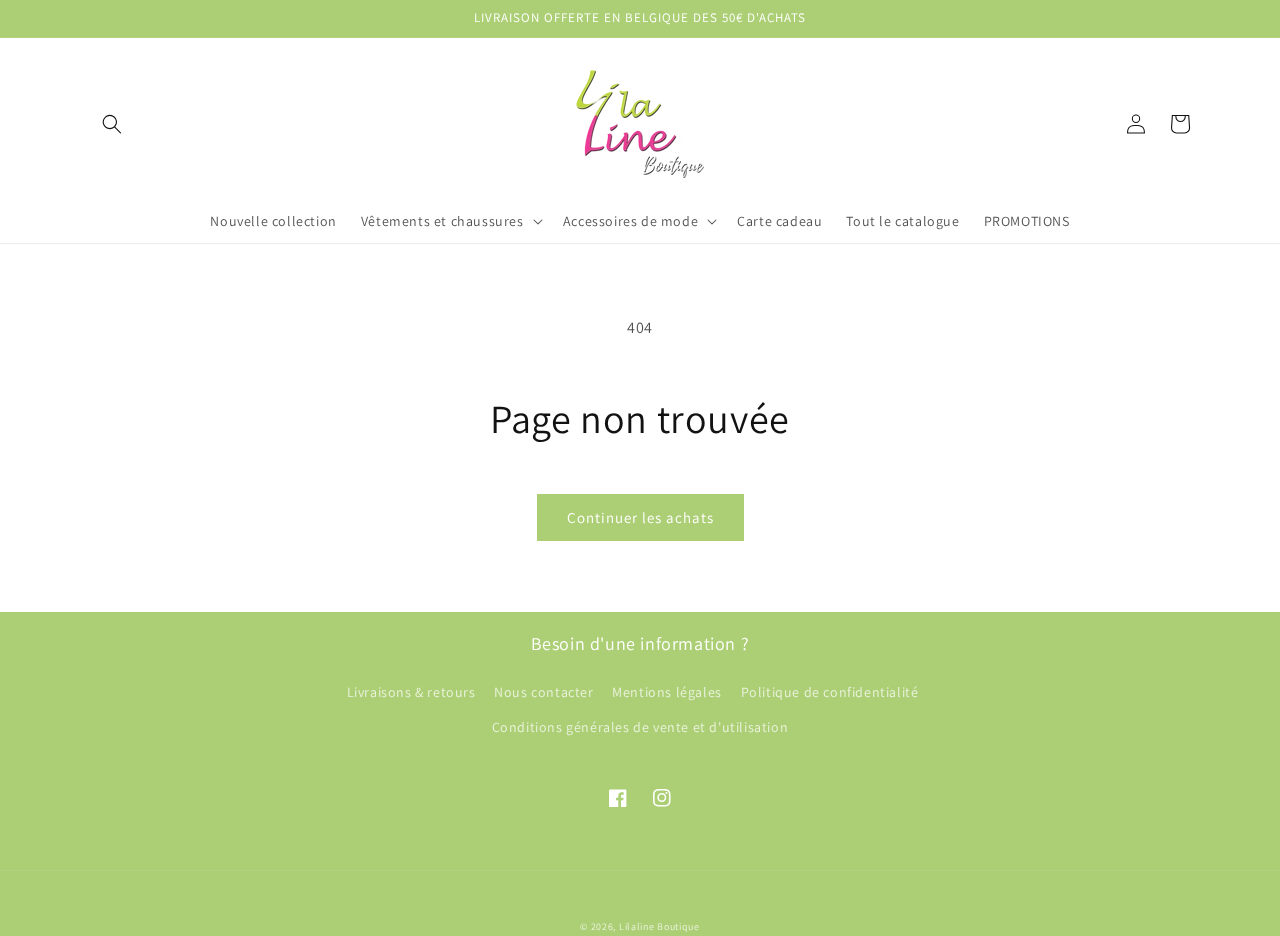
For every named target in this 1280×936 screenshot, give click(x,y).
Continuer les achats (640, 517)
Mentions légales (667, 692)
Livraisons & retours (411, 692)
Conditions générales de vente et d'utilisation (640, 727)
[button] (112, 124)
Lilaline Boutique (659, 926)
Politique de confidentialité (830, 692)
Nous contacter (543, 692)
